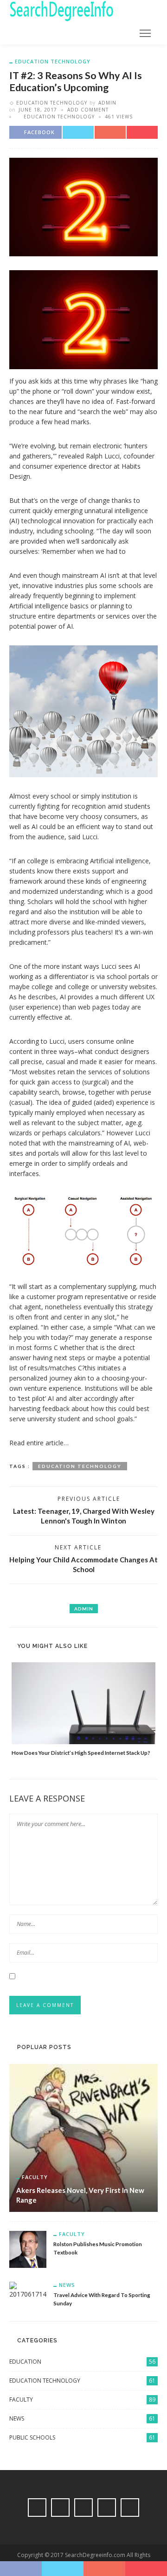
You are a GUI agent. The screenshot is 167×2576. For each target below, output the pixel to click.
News (67, 2285)
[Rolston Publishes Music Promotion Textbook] (28, 2249)
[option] (83, 1710)
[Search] (122, 33)
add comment (88, 110)
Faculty (35, 2177)
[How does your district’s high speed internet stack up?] (83, 1703)
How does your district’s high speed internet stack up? (81, 1752)
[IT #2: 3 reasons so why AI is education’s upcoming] (83, 206)
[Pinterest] (83, 2508)
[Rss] (130, 2508)
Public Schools (82, 2437)
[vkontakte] (107, 2508)
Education (82, 2362)
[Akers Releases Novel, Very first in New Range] (83, 2137)
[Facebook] (37, 2508)
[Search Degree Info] (62, 10)
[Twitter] (60, 2508)
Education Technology (53, 61)
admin (107, 103)
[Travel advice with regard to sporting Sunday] (28, 2290)
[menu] (145, 33)
